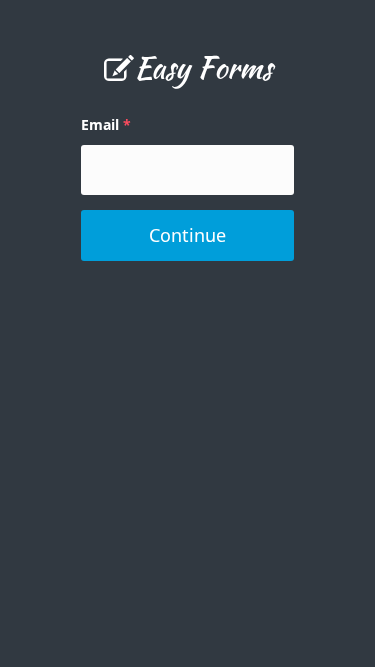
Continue (187, 235)
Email (100, 124)
